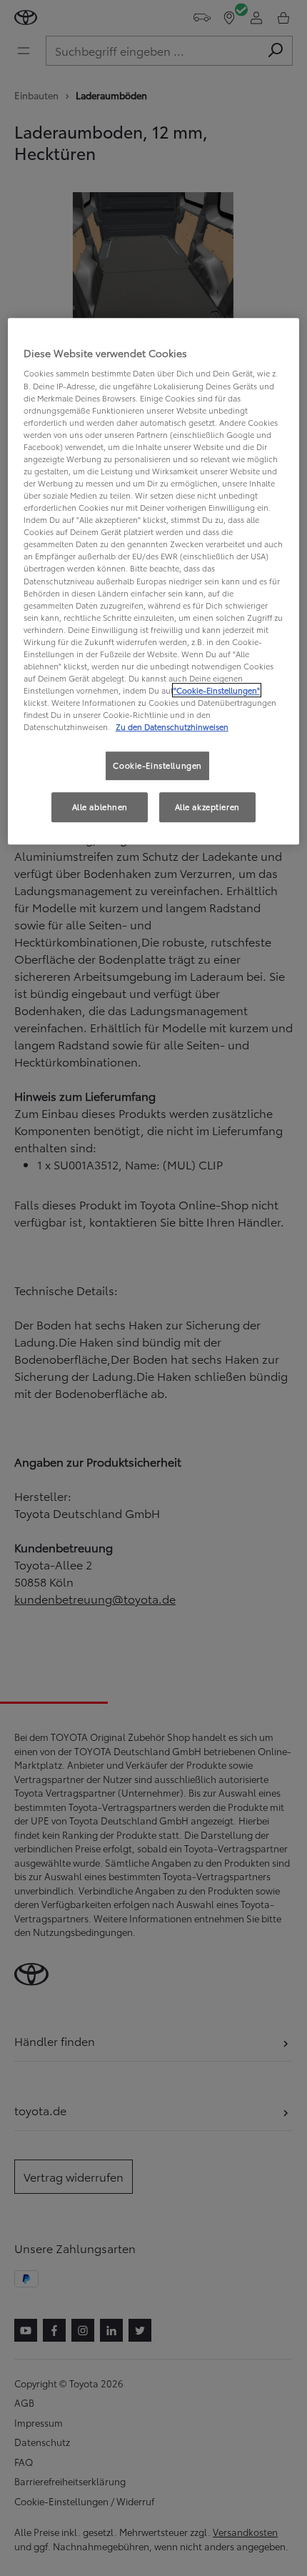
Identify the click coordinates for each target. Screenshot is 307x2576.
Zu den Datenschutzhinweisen (172, 727)
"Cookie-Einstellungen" (217, 690)
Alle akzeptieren (207, 807)
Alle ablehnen (100, 807)
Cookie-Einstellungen (157, 766)
